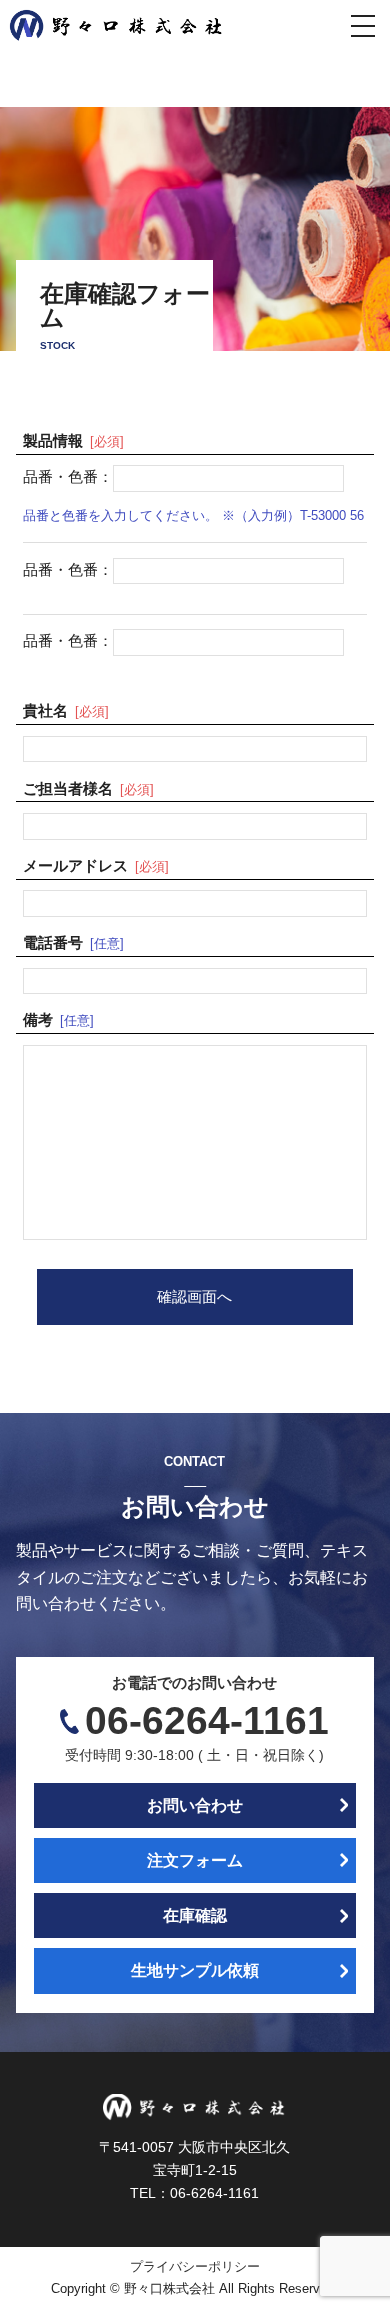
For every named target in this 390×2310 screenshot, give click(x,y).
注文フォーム (195, 1860)
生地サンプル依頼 (195, 1970)
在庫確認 (195, 1915)
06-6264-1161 (207, 1720)
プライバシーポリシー (195, 2267)
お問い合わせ (195, 1805)
